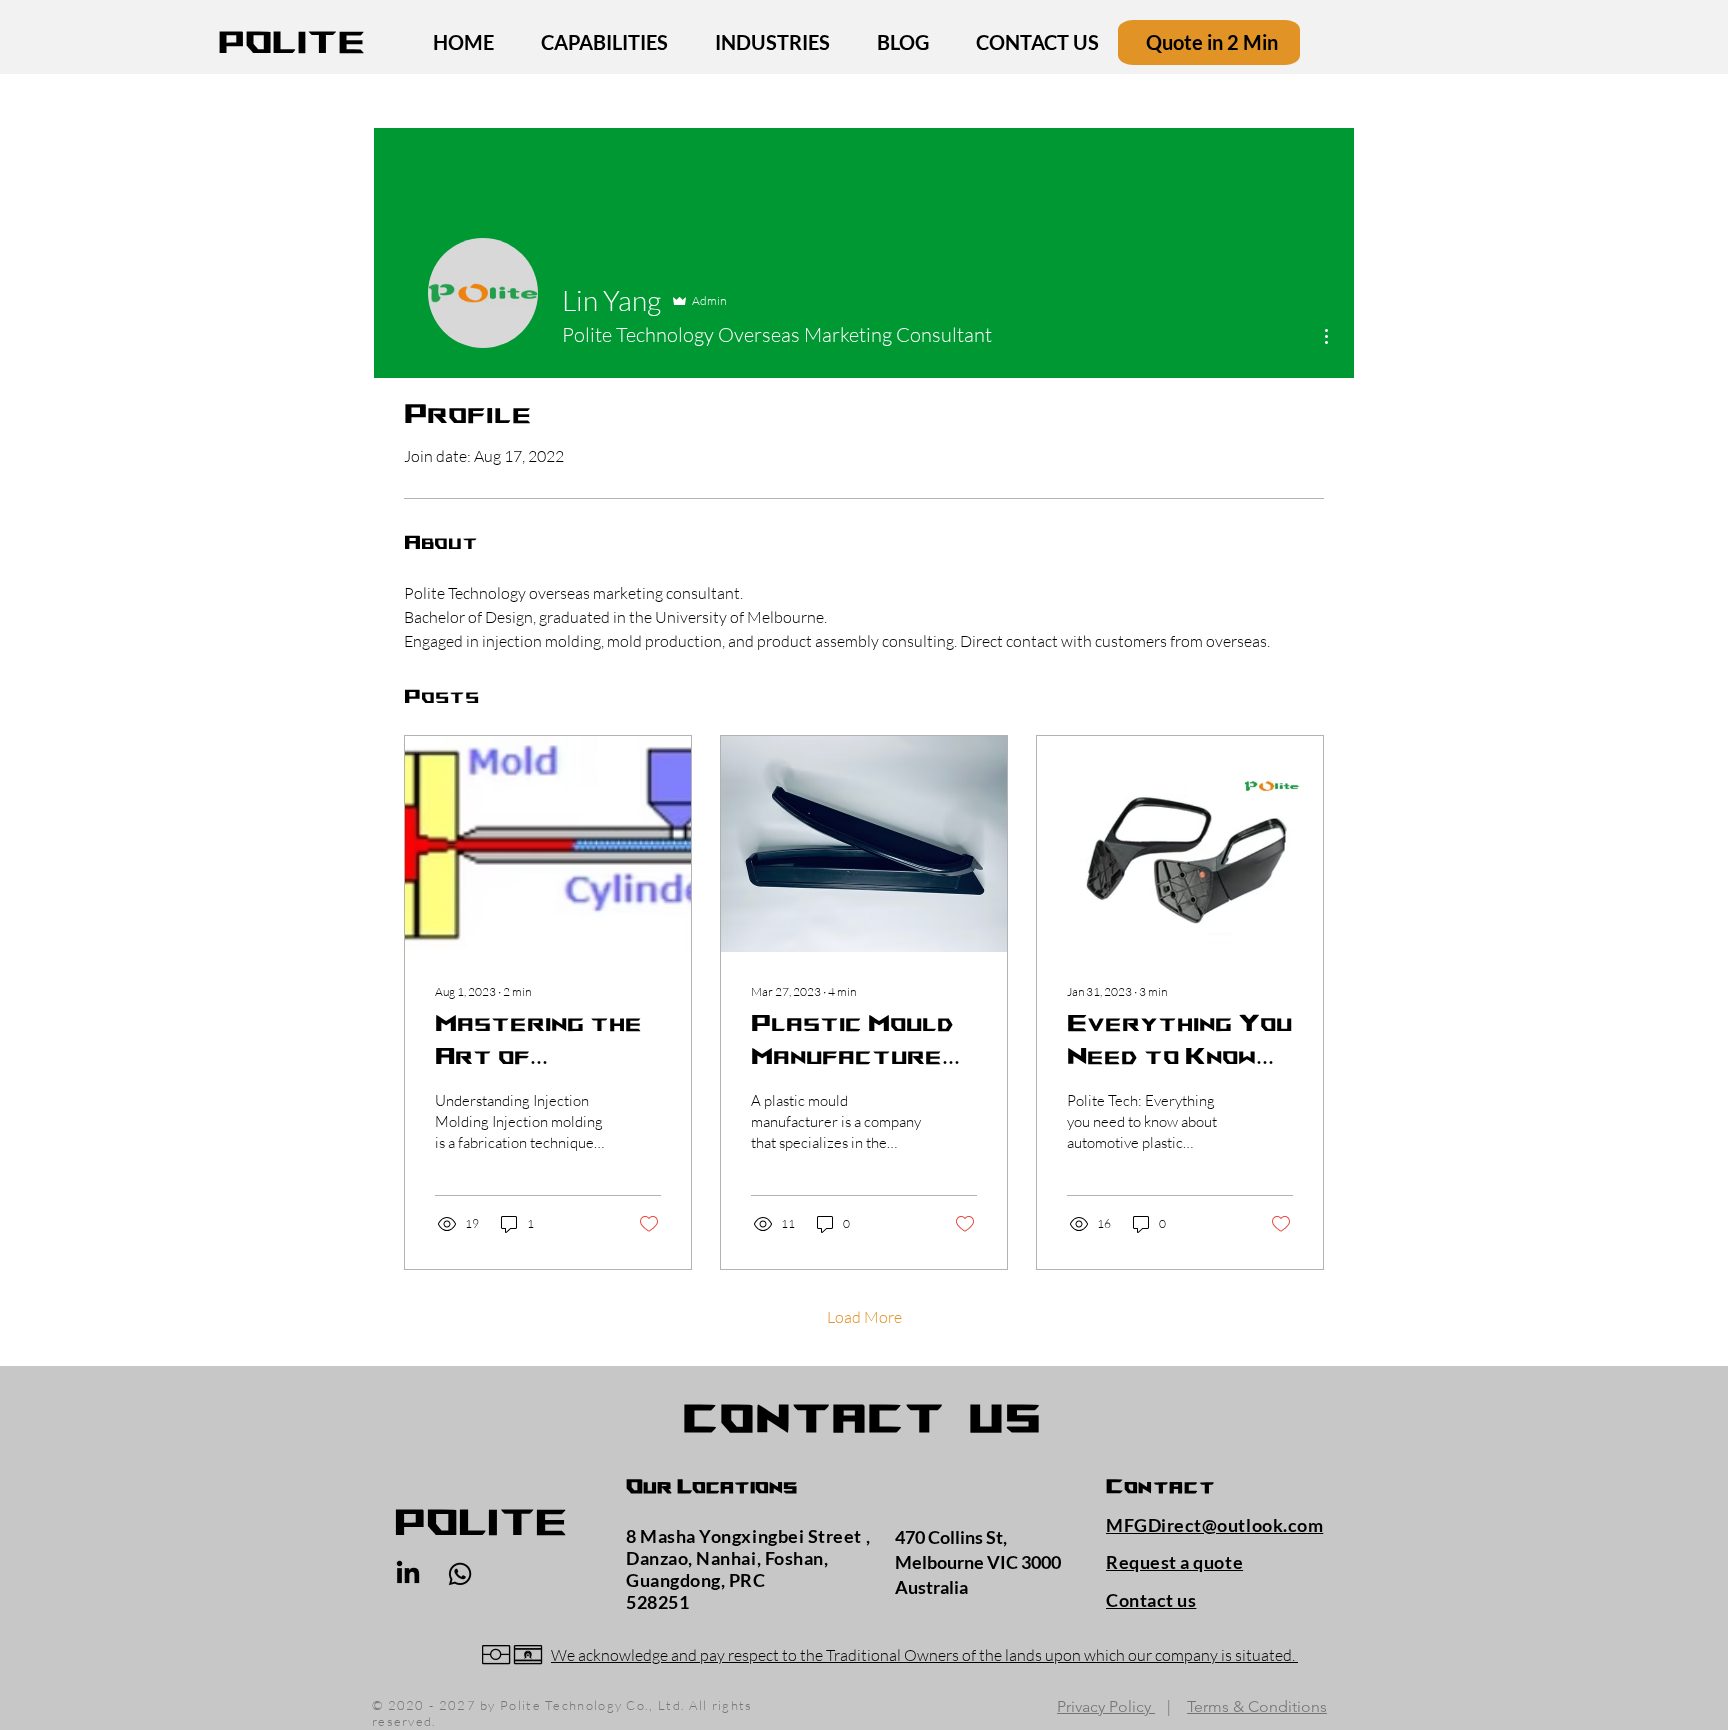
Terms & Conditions (1257, 1706)
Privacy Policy (1106, 1706)
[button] (460, 1574)
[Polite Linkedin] (408, 1574)
